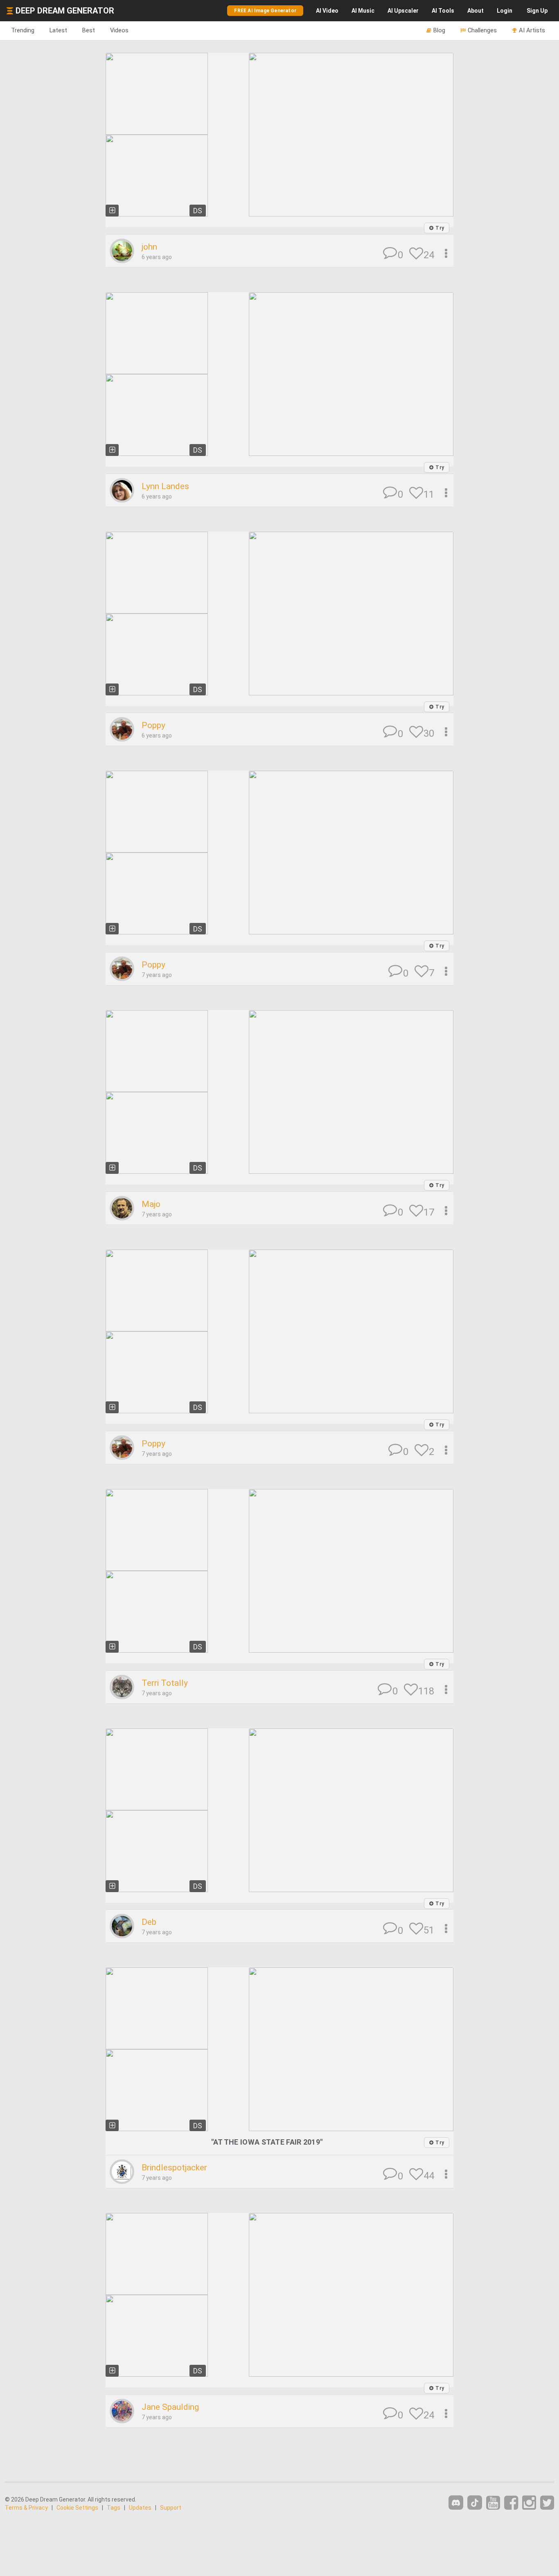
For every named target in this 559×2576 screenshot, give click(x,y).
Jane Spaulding (170, 2407)
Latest (58, 30)
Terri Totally (165, 1683)
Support (171, 2508)
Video (327, 11)
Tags (114, 2508)
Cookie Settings (77, 2508)
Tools (443, 11)
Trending (23, 30)
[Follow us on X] (547, 2503)
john (149, 247)
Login (505, 11)
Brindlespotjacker (174, 2168)
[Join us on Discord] (456, 2503)
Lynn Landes (165, 486)
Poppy (153, 725)
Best (89, 30)
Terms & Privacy (26, 2508)
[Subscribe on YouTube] (493, 2503)
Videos (119, 30)
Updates (140, 2508)
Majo (151, 1204)
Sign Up (537, 11)
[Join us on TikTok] (475, 2503)
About (476, 11)
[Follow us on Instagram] (529, 2503)
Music (363, 11)
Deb (149, 1922)
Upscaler (403, 11)
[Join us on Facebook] (511, 2503)
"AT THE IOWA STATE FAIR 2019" (267, 2142)
